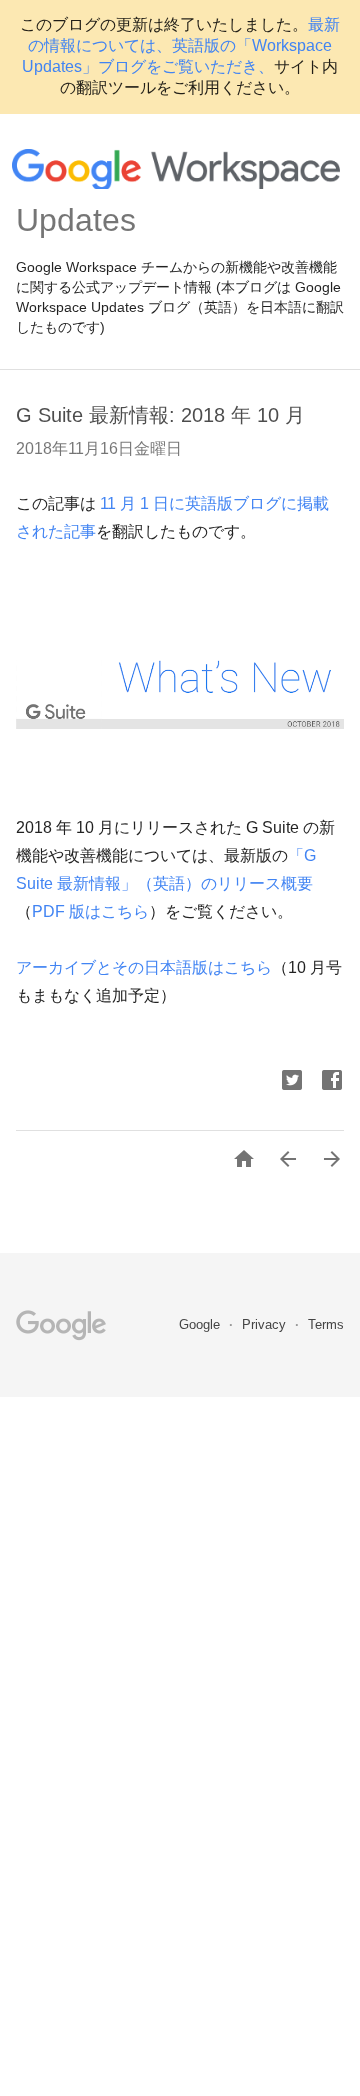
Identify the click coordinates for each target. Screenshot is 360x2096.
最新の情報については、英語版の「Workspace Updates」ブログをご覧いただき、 (181, 45)
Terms (326, 1324)
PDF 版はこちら (90, 911)
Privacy (266, 1324)
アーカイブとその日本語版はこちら (144, 967)
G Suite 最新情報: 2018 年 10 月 (160, 415)
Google (201, 1324)
